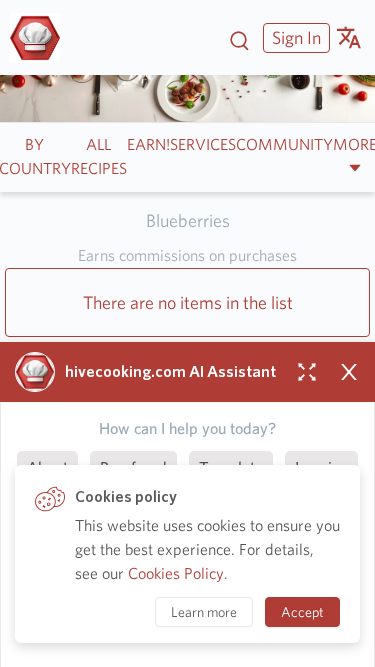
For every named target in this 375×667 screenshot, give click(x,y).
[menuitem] (294, 37)
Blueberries (188, 220)
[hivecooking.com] (42, 38)
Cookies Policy (176, 573)
